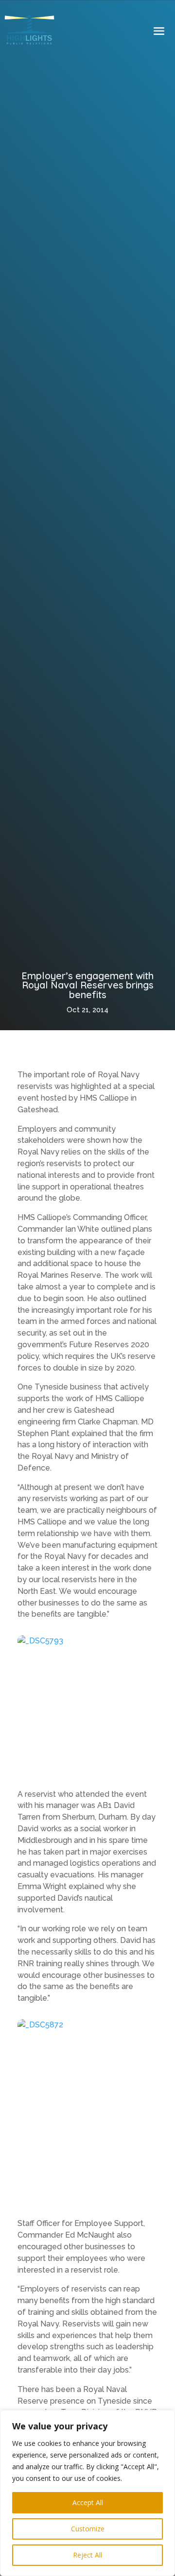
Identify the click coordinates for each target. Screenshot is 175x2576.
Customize (88, 2529)
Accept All (88, 2502)
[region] (87, 2493)
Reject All (87, 2555)
